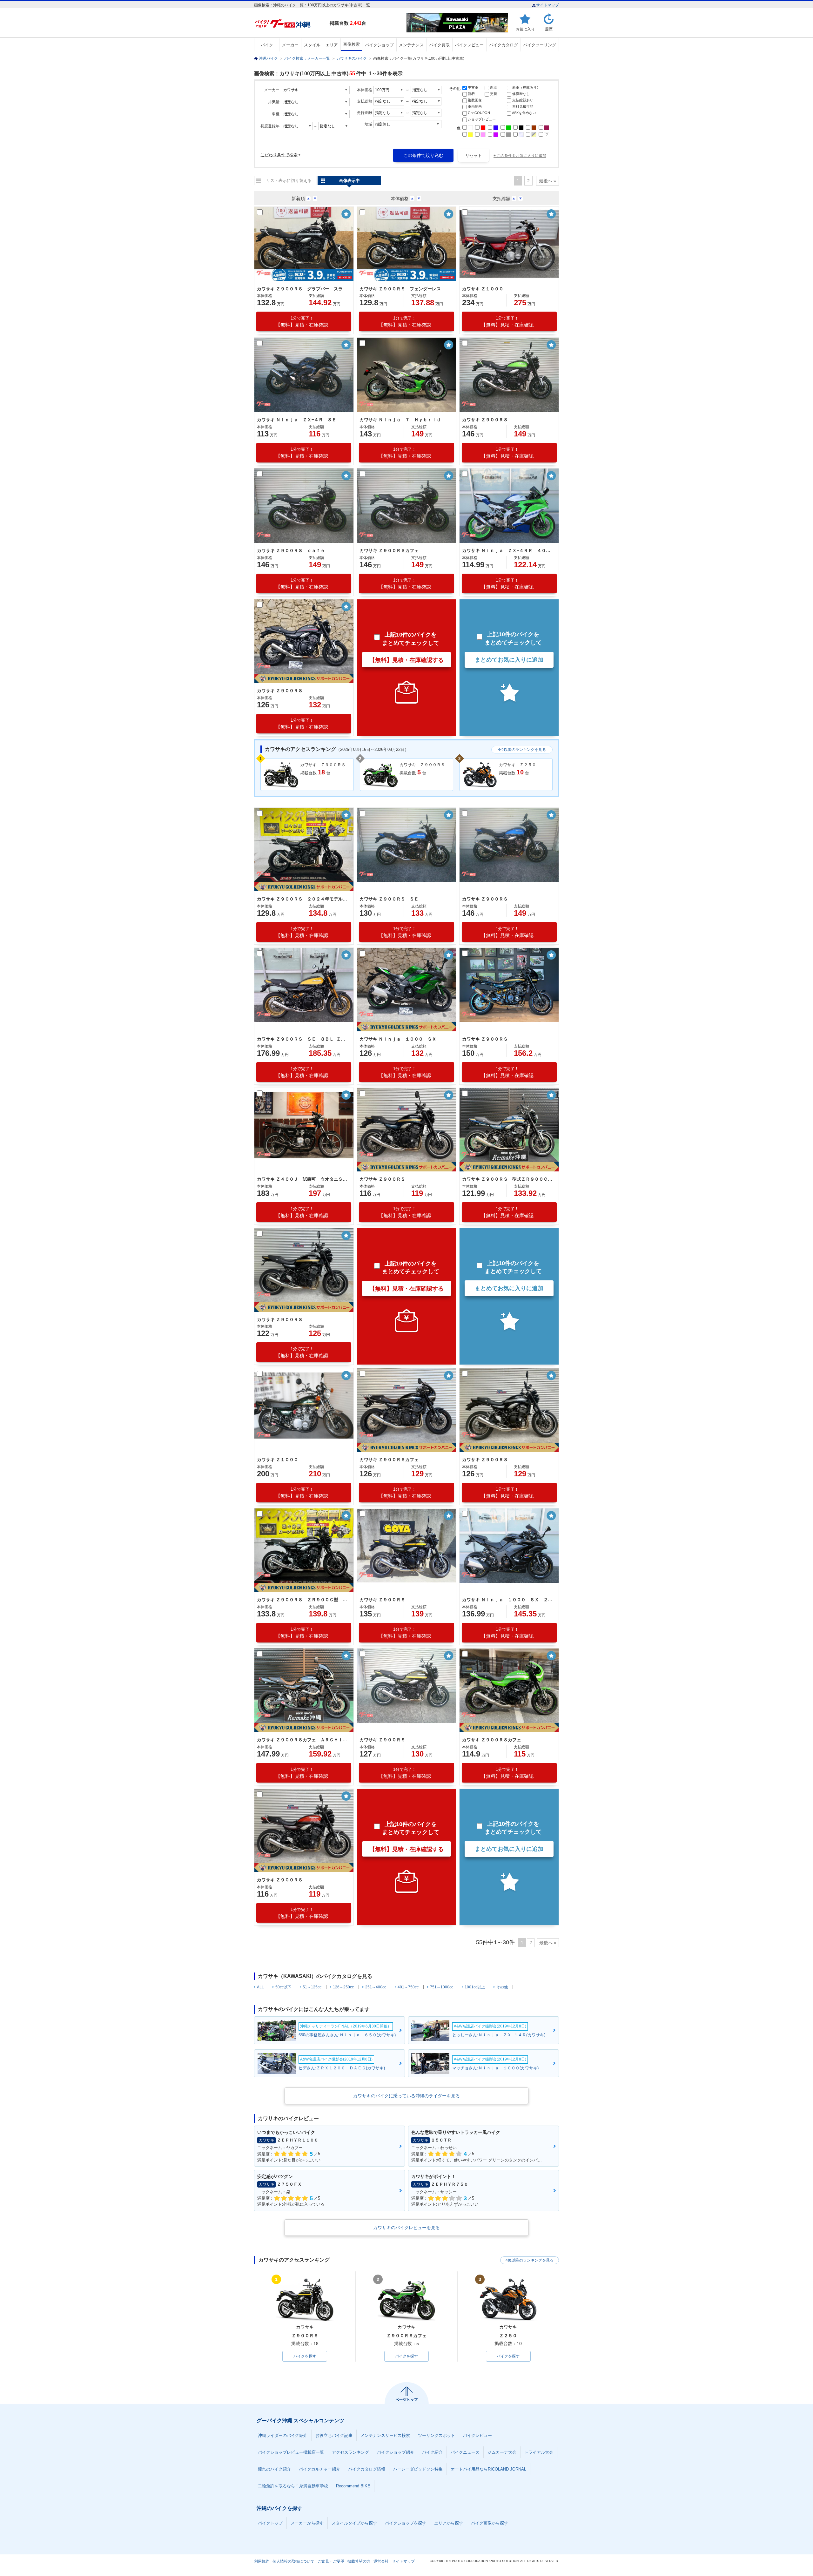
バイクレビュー (469, 45)
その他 (502, 1987)
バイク (267, 45)
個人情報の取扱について (293, 2561)
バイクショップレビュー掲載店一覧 (291, 2452)
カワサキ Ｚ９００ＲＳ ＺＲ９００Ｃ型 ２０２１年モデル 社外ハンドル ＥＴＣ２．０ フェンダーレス (303, 1600)
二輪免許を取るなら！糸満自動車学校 (293, 2486)
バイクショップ (379, 45)
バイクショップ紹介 (396, 2452)
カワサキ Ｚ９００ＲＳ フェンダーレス (400, 289)
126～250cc (343, 1987)
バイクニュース (465, 2452)
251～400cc (376, 1987)
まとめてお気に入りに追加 (509, 660)
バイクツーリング (540, 45)
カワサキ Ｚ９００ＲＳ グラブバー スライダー (303, 289)
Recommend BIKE (353, 2486)
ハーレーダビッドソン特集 (418, 2469)
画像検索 (352, 44)
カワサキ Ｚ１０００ (483, 289)
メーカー (290, 45)
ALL (260, 1987)
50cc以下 (283, 1987)
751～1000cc (442, 1987)
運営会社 (381, 2561)
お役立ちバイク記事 (334, 2435)
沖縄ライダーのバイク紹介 (283, 2435)
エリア (332, 45)
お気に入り (525, 29)
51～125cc (312, 1987)
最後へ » (548, 181)
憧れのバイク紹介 (274, 2469)
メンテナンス (411, 45)
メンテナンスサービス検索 (385, 2435)
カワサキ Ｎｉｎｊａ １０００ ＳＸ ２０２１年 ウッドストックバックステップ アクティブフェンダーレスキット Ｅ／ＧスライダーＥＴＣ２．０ (508, 1600)
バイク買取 (439, 45)
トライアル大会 (539, 2452)
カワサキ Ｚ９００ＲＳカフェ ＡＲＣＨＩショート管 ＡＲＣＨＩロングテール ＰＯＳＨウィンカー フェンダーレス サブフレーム (303, 1740)
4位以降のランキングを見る (522, 750)
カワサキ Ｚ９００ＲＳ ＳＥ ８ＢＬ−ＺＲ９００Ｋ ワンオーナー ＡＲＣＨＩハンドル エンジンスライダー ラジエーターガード (303, 1039)
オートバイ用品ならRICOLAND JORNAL (488, 2469)
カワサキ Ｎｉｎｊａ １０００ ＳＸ (398, 1039)
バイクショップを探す (406, 2523)
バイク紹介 (432, 2452)
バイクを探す (305, 2356)
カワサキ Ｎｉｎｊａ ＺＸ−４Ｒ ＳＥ (297, 420)
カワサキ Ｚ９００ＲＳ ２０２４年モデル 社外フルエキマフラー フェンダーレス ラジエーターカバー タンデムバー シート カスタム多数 (303, 899)
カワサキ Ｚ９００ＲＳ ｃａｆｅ (291, 550)
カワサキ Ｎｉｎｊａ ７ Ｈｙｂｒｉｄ (400, 420)
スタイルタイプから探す (354, 2523)
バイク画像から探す (490, 2523)
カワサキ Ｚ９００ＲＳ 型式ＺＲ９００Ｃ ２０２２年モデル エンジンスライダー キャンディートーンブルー (508, 1179)
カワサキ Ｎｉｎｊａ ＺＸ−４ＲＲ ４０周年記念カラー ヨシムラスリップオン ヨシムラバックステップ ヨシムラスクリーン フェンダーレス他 (508, 550)
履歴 (549, 29)
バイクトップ (270, 2523)
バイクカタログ (504, 45)
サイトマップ (548, 5)
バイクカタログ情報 (367, 2469)
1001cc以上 (475, 1987)
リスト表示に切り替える (289, 181)
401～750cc (408, 1987)
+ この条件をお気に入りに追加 (520, 156)
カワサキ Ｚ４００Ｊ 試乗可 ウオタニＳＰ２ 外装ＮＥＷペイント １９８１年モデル (303, 1179)
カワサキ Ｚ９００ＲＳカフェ (389, 550)
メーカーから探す (307, 2523)
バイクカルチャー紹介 (319, 2469)
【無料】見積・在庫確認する (406, 660)
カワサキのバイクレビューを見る (406, 2228)
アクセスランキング (350, 2452)
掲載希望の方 (359, 2561)
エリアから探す (449, 2523)
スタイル (312, 45)
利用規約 (262, 2561)
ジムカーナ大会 (502, 2452)
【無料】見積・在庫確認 (302, 322)
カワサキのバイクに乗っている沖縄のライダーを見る (406, 2096)
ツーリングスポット (437, 2435)
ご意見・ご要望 (331, 2561)
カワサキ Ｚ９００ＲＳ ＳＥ (389, 899)
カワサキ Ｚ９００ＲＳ (485, 420)
